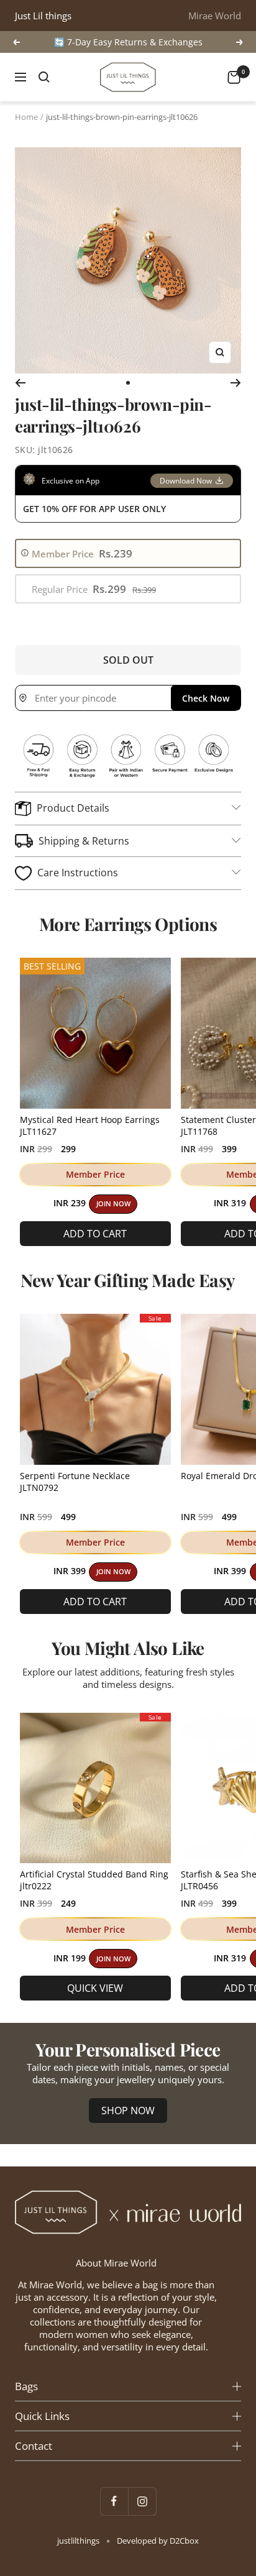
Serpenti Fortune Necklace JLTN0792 (75, 1482)
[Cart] (234, 77)
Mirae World (215, 16)
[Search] (44, 77)
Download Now (186, 481)
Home (26, 117)
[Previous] (20, 383)
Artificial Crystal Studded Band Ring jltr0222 (94, 1880)
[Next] (236, 383)
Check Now (206, 698)
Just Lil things (43, 16)
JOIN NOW (113, 1204)
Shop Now (128, 2111)
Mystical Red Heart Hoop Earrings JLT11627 (90, 1125)
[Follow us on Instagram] (142, 2501)
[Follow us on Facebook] (114, 2501)
